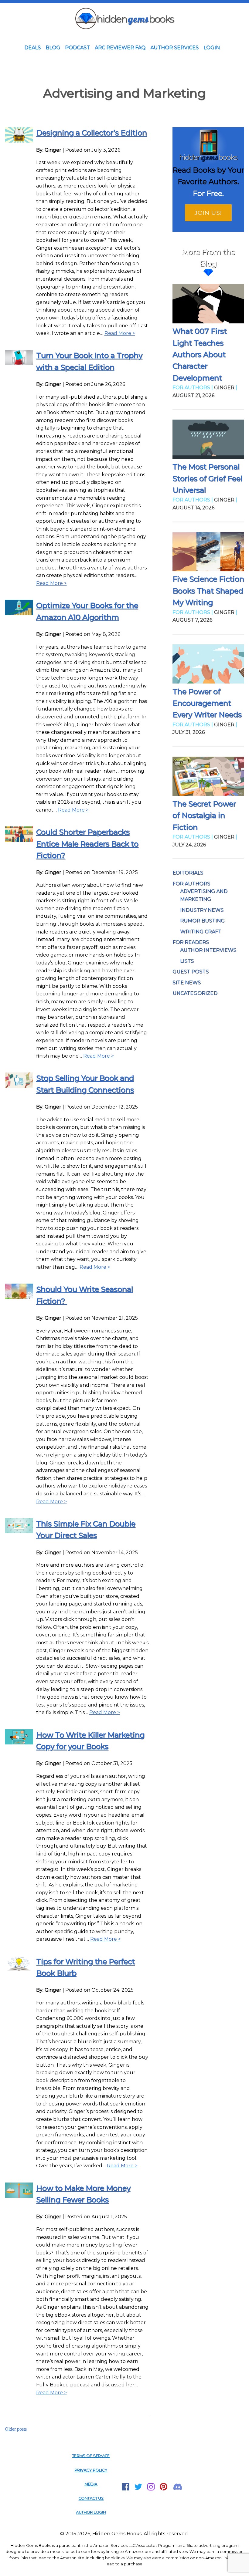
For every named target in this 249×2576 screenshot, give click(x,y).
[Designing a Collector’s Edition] (19, 141)
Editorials (188, 873)
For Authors (191, 884)
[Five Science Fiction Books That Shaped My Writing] (208, 553)
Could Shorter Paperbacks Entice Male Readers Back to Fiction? (87, 844)
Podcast (77, 47)
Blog (53, 47)
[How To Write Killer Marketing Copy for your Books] (19, 1743)
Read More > (120, 333)
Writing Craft (201, 932)
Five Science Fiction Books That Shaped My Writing (208, 591)
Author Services (174, 47)
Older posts (16, 2429)
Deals (32, 47)
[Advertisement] (124, 70)
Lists (187, 961)
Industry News (202, 910)
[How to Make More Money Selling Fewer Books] (19, 2196)
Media (91, 2484)
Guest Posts (191, 972)
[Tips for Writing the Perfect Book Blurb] (19, 1969)
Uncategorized (195, 993)
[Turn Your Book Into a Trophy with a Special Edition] (19, 364)
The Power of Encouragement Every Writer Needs (207, 703)
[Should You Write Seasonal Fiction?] (19, 1297)
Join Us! (208, 213)
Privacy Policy (91, 2470)
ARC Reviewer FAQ (120, 47)
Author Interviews (208, 950)
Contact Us (91, 2498)
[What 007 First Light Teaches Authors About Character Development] (208, 305)
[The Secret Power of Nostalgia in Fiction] (208, 777)
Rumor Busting (202, 921)
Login (212, 47)
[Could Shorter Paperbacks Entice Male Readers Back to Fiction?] (19, 840)
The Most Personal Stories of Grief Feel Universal (207, 478)
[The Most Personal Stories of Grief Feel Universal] (208, 440)
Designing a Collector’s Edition (92, 133)
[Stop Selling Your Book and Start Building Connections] (19, 1086)
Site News (187, 982)
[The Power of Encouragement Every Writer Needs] (208, 665)
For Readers (191, 942)
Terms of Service (91, 2456)
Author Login (91, 2512)
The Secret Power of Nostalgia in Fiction (204, 815)
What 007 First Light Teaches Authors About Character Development (200, 354)
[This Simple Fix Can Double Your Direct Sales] (19, 1532)
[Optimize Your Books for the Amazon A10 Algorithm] (19, 614)
